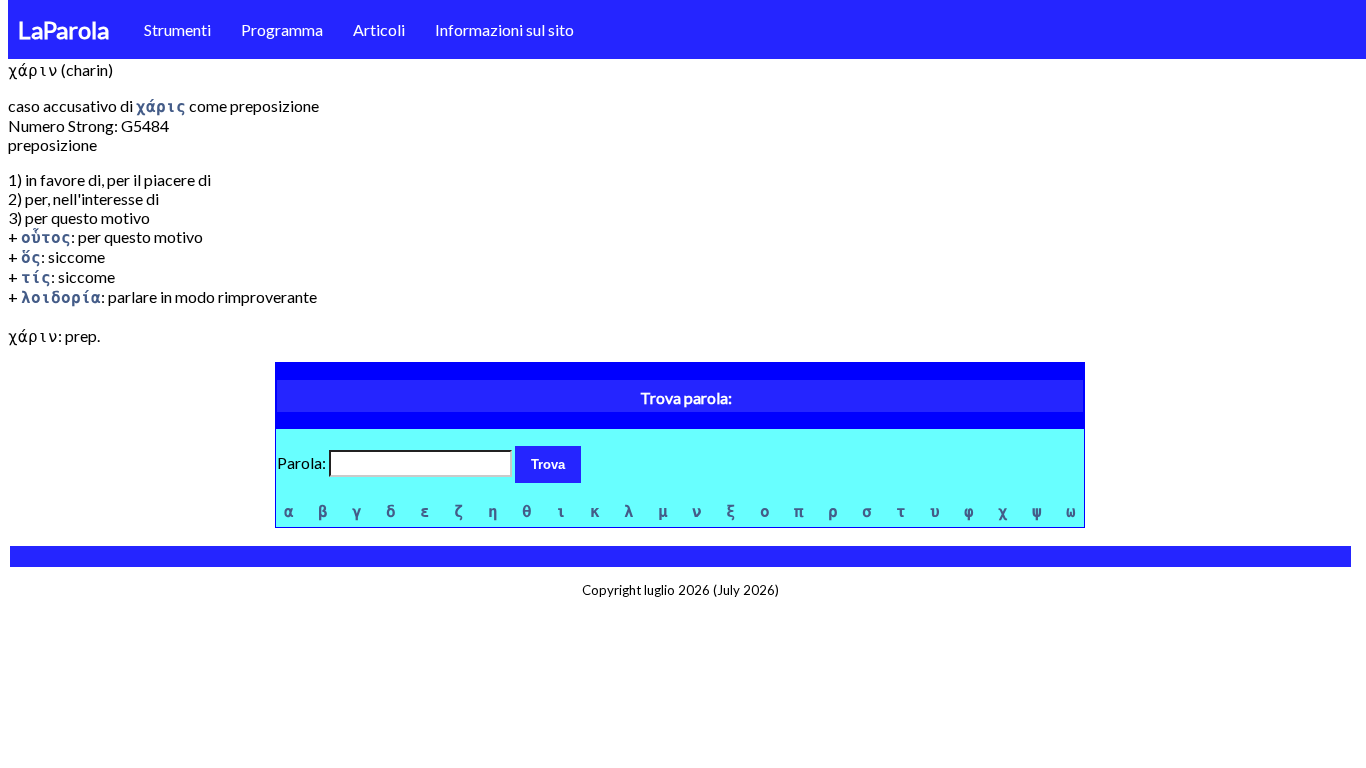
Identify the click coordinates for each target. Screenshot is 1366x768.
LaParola (63, 29)
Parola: (303, 462)
